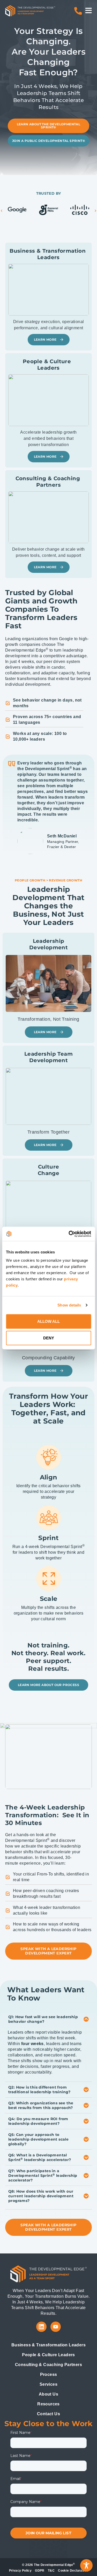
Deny (49, 1338)
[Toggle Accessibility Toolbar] (86, 2565)
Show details (69, 1305)
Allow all (48, 1321)
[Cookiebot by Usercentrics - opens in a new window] (69, 1234)
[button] (2, 211)
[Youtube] (56, 2327)
